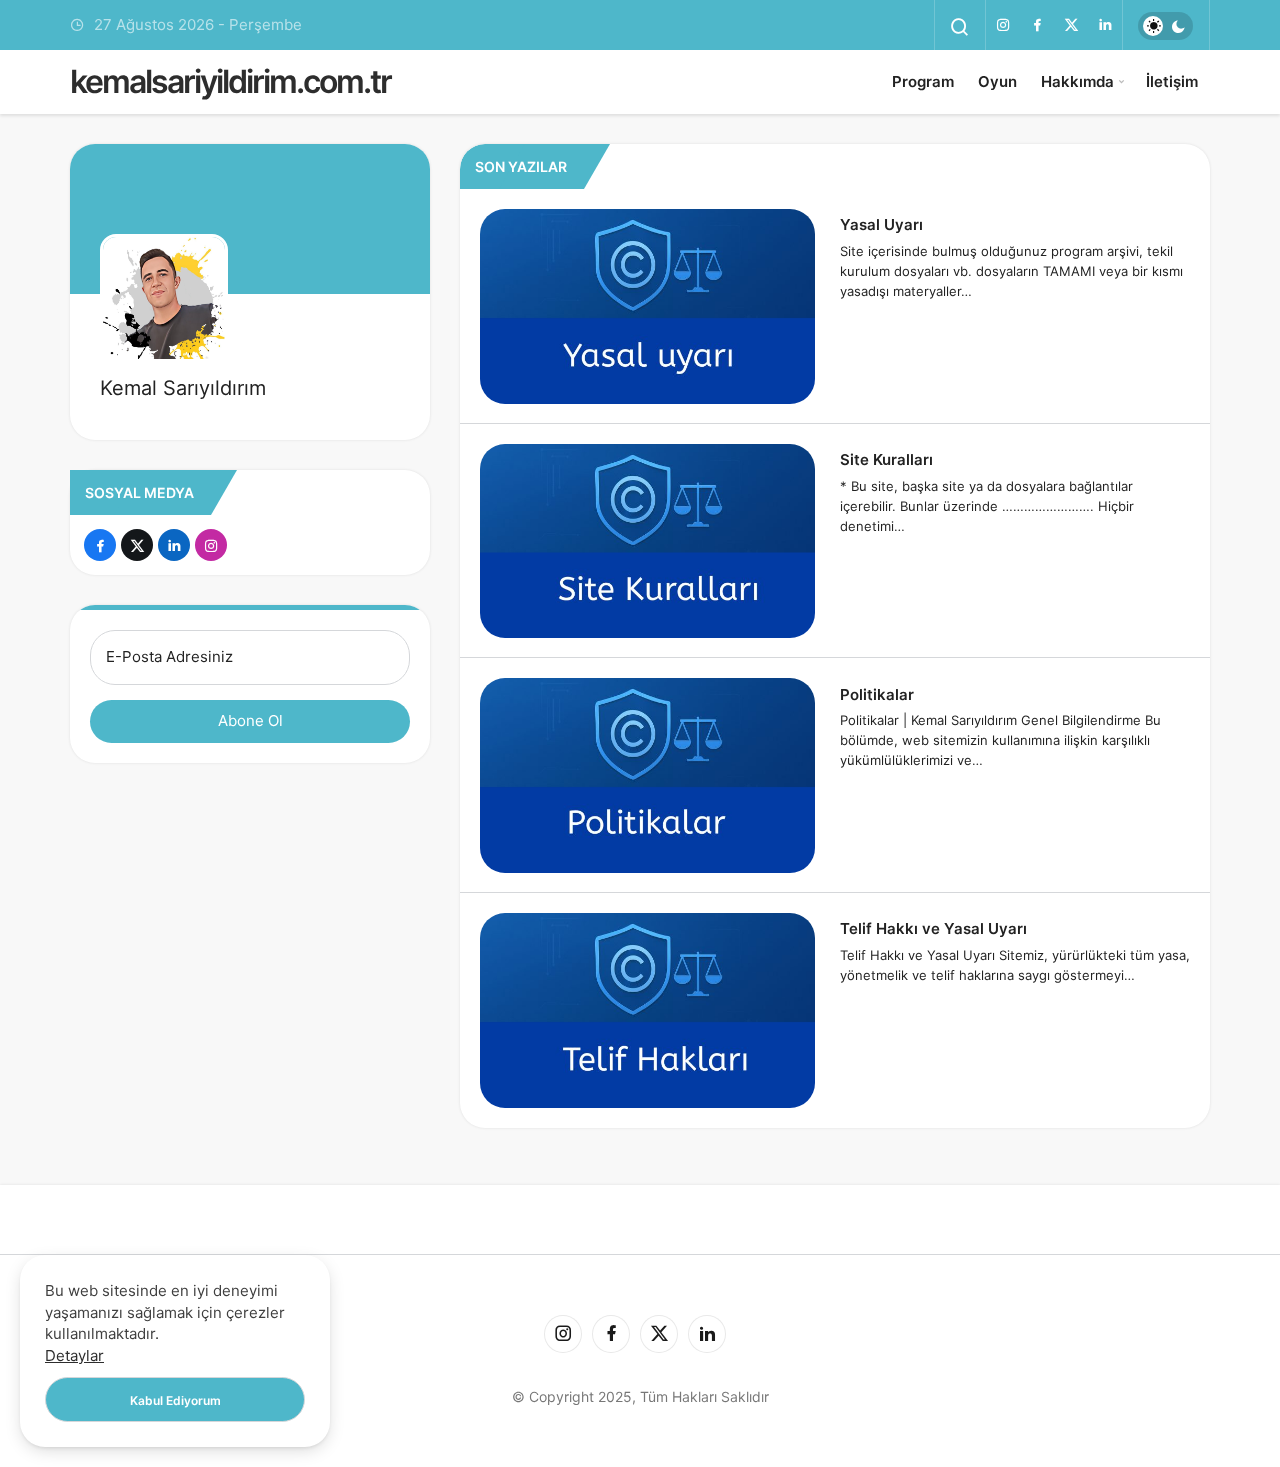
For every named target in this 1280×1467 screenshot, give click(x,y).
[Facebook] (1037, 25)
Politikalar (877, 693)
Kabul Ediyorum (175, 1400)
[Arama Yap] (960, 27)
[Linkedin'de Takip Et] (174, 545)
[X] (1071, 25)
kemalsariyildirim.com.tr (230, 81)
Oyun (997, 81)
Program (923, 81)
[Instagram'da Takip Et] (211, 545)
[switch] (1165, 26)
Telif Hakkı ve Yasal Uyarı (933, 928)
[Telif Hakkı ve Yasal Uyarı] (647, 1010)
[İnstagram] (1003, 25)
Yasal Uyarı (881, 224)
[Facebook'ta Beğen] (100, 545)
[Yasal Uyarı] (647, 306)
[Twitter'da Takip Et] (137, 545)
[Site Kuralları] (647, 541)
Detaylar (74, 1355)
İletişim (1172, 81)
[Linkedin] (1105, 25)
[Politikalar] (647, 775)
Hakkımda (1077, 81)
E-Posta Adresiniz (169, 656)
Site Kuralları (886, 459)
